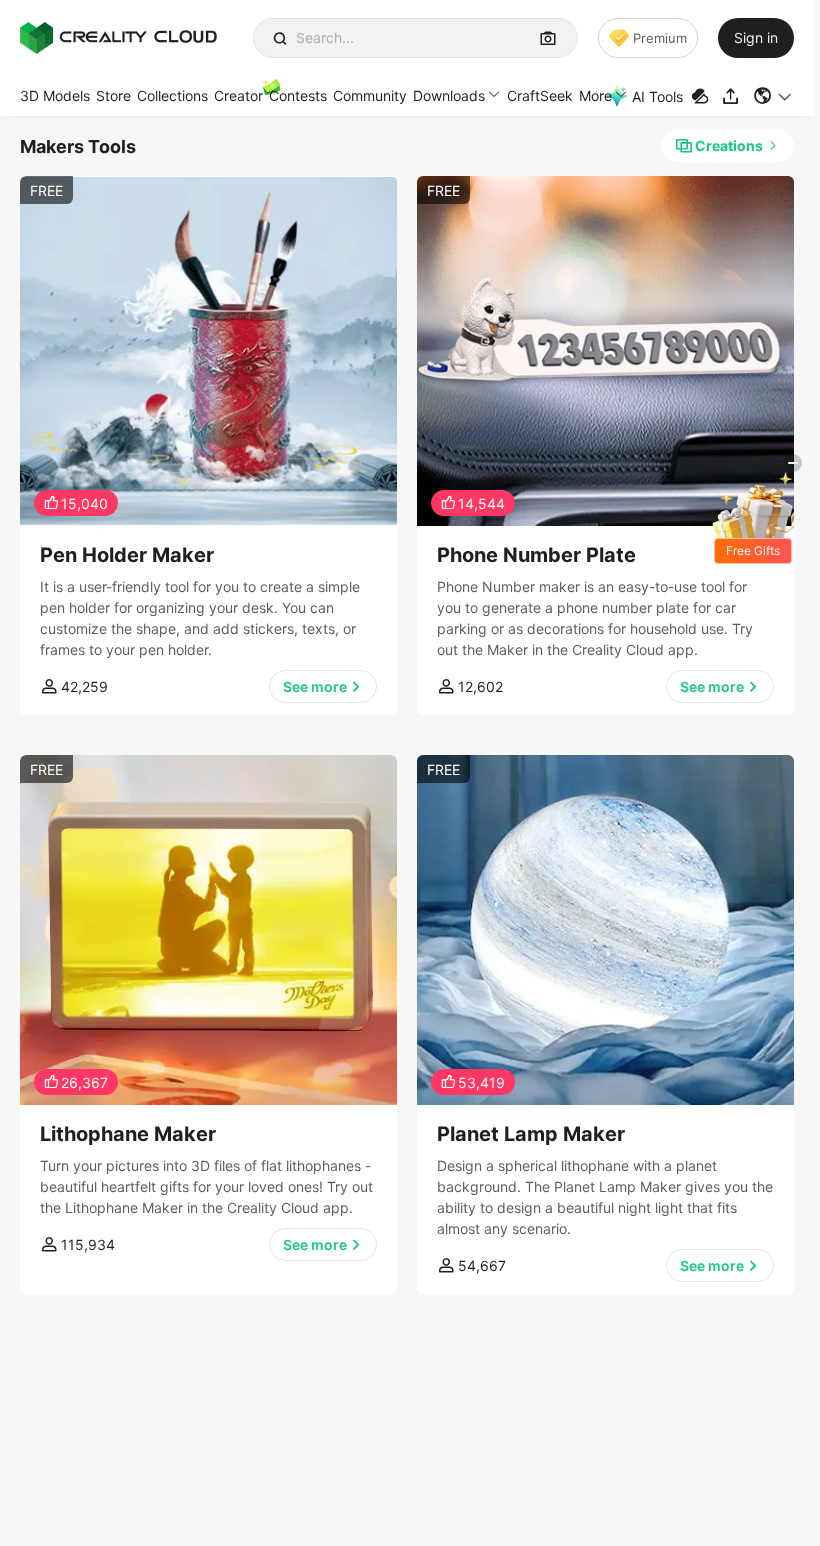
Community (370, 95)
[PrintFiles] (702, 96)
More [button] (595, 95)
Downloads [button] (449, 95)
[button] (773, 96)
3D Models (55, 95)
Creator (238, 95)
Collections (172, 95)
